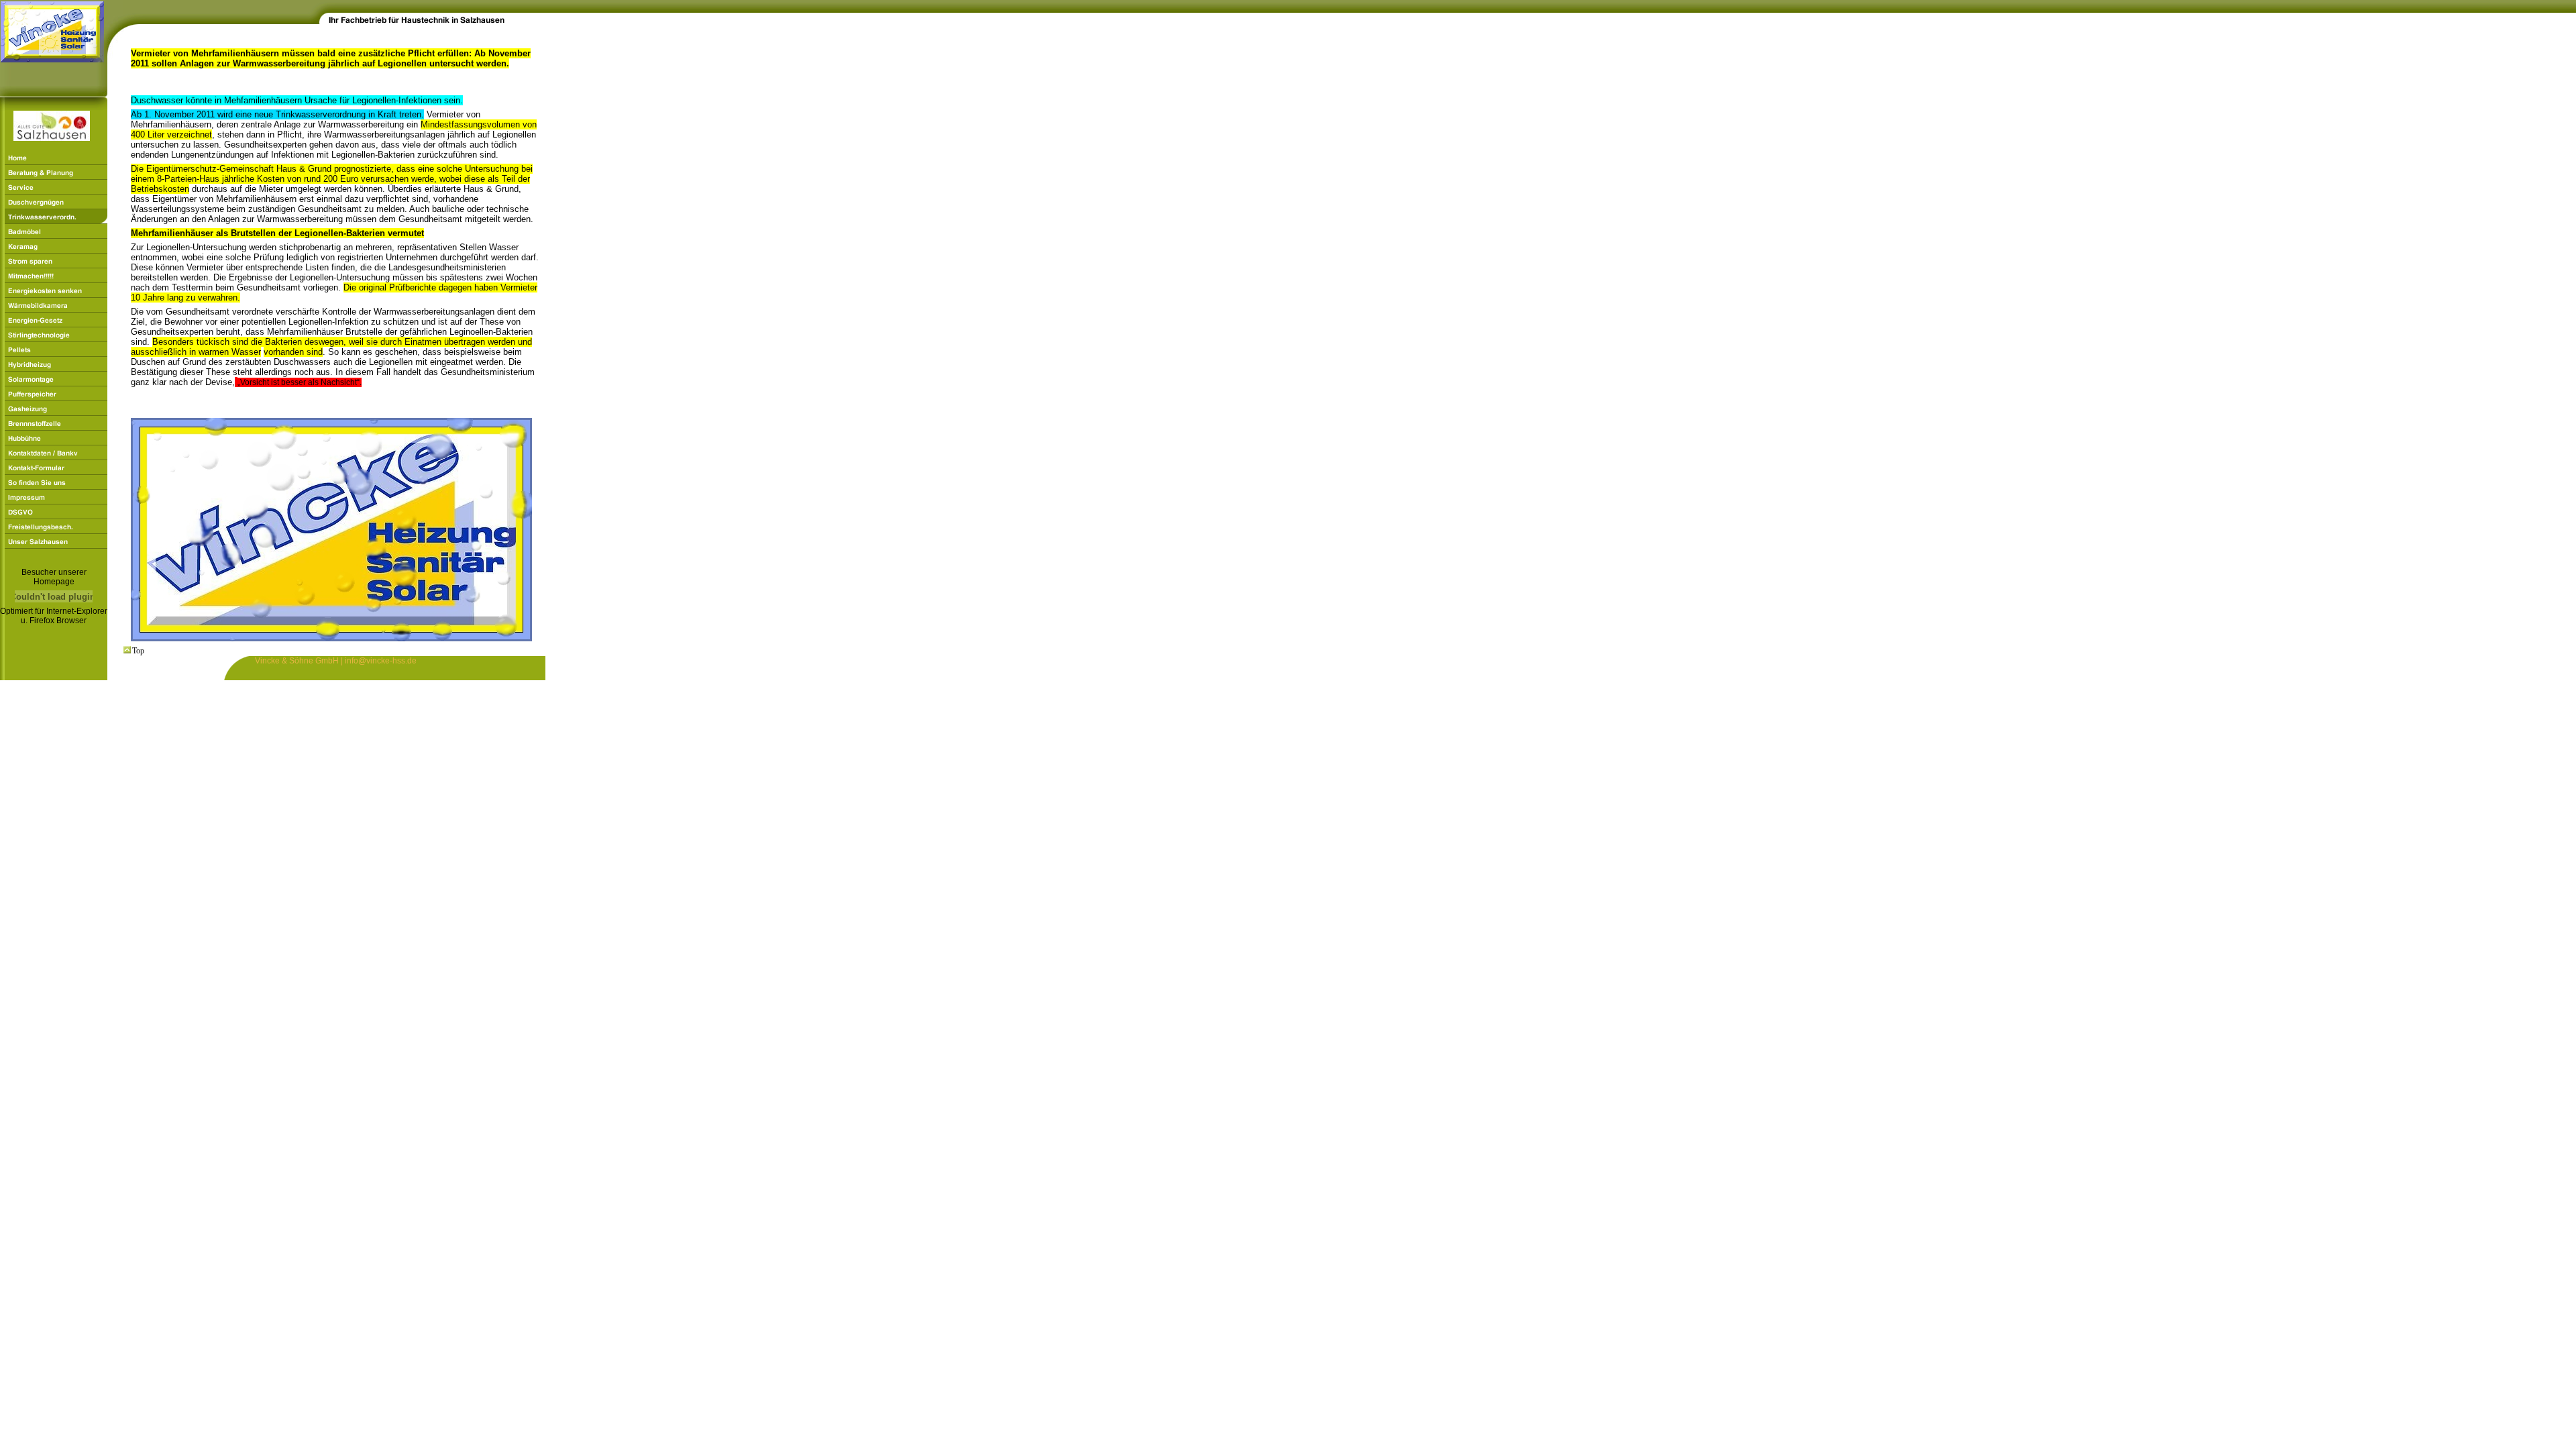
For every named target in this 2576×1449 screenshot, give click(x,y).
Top (138, 651)
